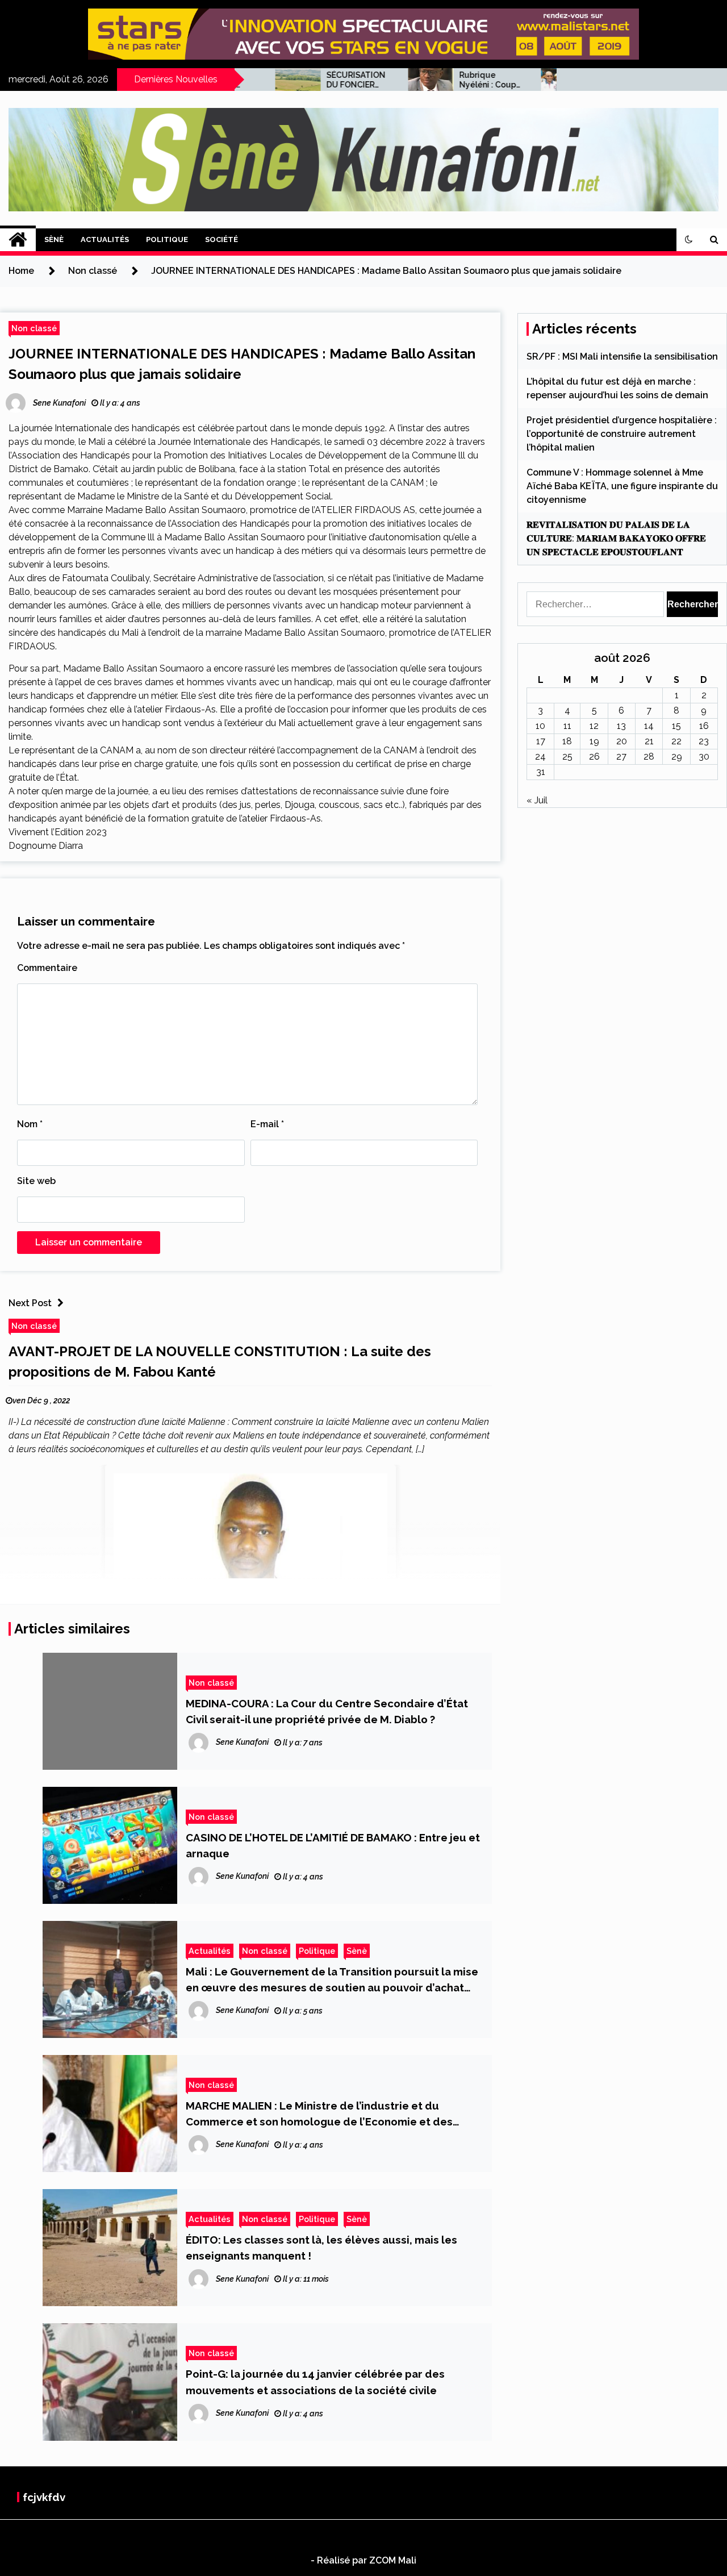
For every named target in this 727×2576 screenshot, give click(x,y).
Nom (30, 1124)
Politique (167, 239)
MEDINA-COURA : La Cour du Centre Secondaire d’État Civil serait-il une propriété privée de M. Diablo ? (327, 1711)
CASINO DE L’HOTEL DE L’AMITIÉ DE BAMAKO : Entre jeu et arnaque (333, 1845)
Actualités (105, 239)
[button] (689, 240)
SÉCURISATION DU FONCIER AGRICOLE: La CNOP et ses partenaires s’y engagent (311, 80)
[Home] (18, 240)
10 (540, 726)
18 (567, 741)
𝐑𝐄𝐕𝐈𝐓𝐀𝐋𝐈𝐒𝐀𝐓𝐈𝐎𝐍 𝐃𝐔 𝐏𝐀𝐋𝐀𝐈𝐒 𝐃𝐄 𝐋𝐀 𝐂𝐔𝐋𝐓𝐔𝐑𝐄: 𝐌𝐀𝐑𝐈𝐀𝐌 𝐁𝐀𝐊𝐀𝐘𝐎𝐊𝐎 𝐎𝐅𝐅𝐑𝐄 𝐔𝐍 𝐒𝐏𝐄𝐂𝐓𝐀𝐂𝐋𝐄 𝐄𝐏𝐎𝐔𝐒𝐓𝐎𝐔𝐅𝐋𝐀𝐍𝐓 (616, 538)
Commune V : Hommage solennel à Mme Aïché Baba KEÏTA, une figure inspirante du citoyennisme (622, 486)
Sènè (54, 239)
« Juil (537, 800)
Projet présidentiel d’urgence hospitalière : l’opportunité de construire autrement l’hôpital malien (622, 434)
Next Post (30, 1303)
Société (222, 239)
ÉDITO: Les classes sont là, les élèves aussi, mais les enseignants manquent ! (321, 2248)
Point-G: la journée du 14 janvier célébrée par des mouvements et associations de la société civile (315, 2382)
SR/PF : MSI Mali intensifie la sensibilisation (622, 357)
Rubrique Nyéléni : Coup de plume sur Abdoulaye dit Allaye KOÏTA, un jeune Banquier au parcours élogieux (446, 80)
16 (704, 726)
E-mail (267, 1124)
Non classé (34, 328)
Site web (36, 1181)
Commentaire (47, 968)
